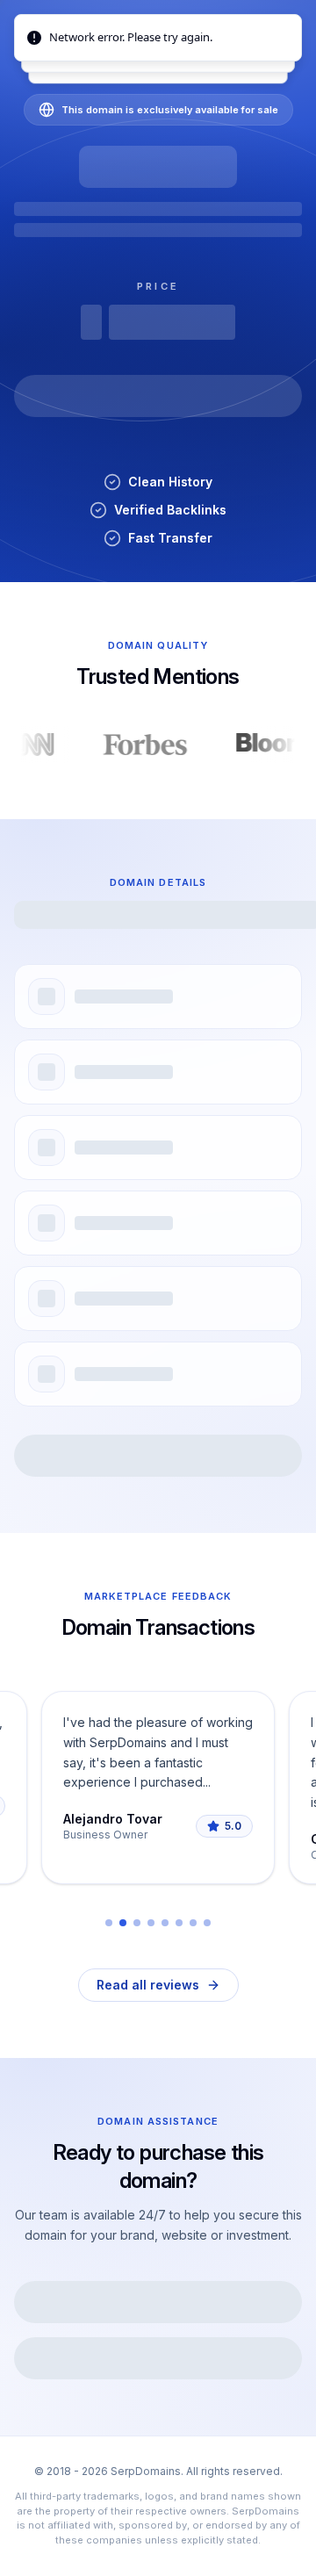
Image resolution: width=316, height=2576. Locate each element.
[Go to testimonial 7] (193, 1923)
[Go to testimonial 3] (137, 1923)
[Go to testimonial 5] (165, 1923)
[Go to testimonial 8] (207, 1923)
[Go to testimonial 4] (151, 1923)
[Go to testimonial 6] (179, 1923)
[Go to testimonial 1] (109, 1923)
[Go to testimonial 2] (123, 1923)
